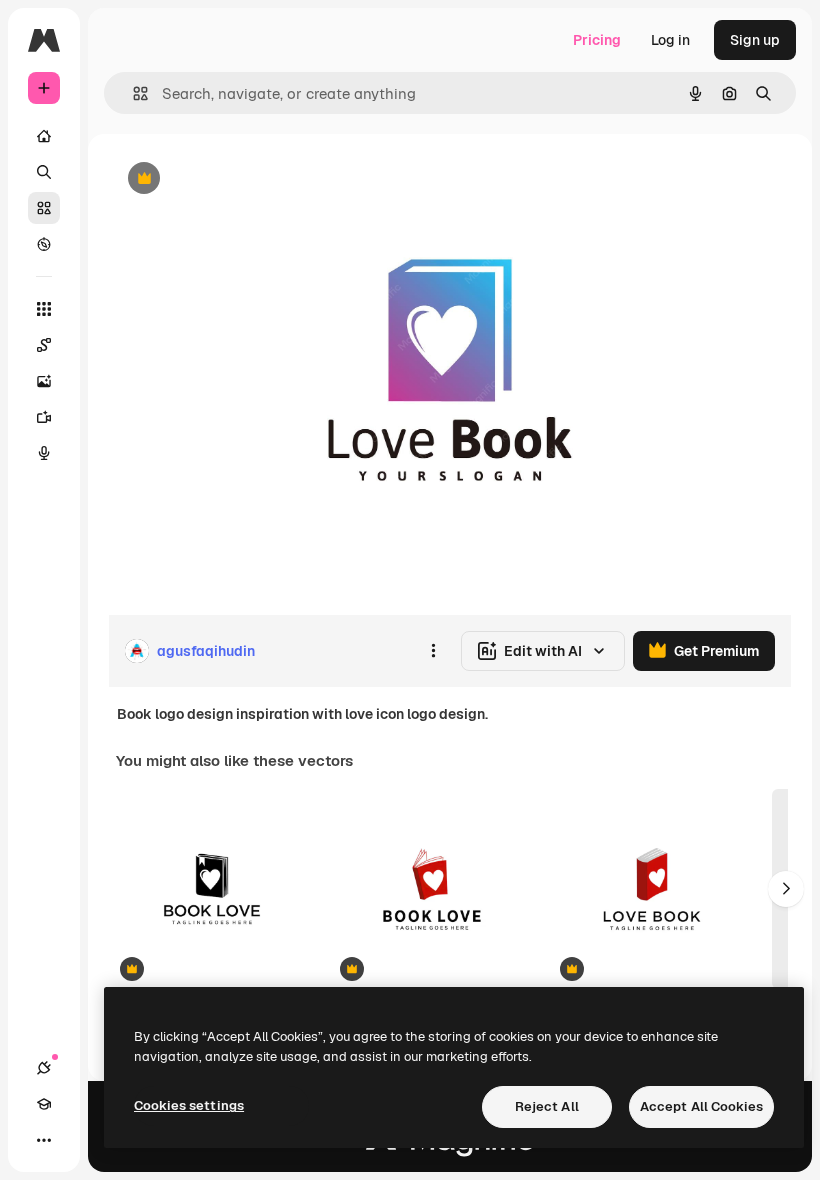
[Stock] (44, 208)
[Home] (44, 136)
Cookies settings (189, 1105)
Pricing (597, 40)
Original (236, 179)
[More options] (433, 651)
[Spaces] (44, 345)
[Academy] (44, 1104)
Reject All (547, 1106)
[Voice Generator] (44, 453)
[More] (44, 1140)
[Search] (44, 172)
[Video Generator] (44, 417)
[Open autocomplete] (132, 93)
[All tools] (44, 309)
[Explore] (44, 244)
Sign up (755, 40)
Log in (670, 40)
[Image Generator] (44, 381)
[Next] (786, 889)
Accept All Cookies (701, 1106)
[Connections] (44, 1068)
